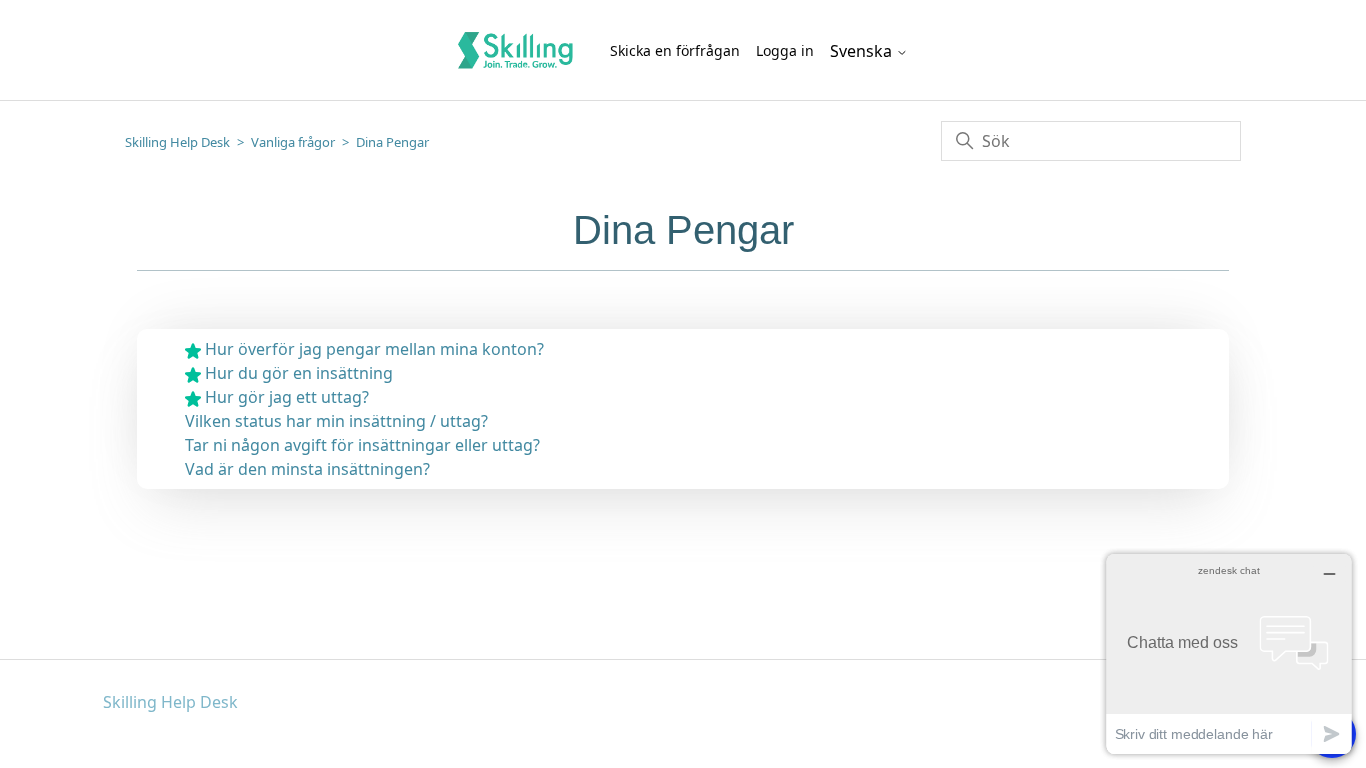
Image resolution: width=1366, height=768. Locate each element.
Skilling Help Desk (177, 142)
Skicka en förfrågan (675, 50)
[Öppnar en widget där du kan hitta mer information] (1229, 653)
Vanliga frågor (293, 142)
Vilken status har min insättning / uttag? (336, 421)
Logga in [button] (785, 50)
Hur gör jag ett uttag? (287, 397)
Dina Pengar (392, 142)
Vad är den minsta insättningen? (307, 469)
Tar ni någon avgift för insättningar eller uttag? (362, 445)
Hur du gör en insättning (299, 373)
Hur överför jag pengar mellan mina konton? (374, 349)
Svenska (863, 51)
